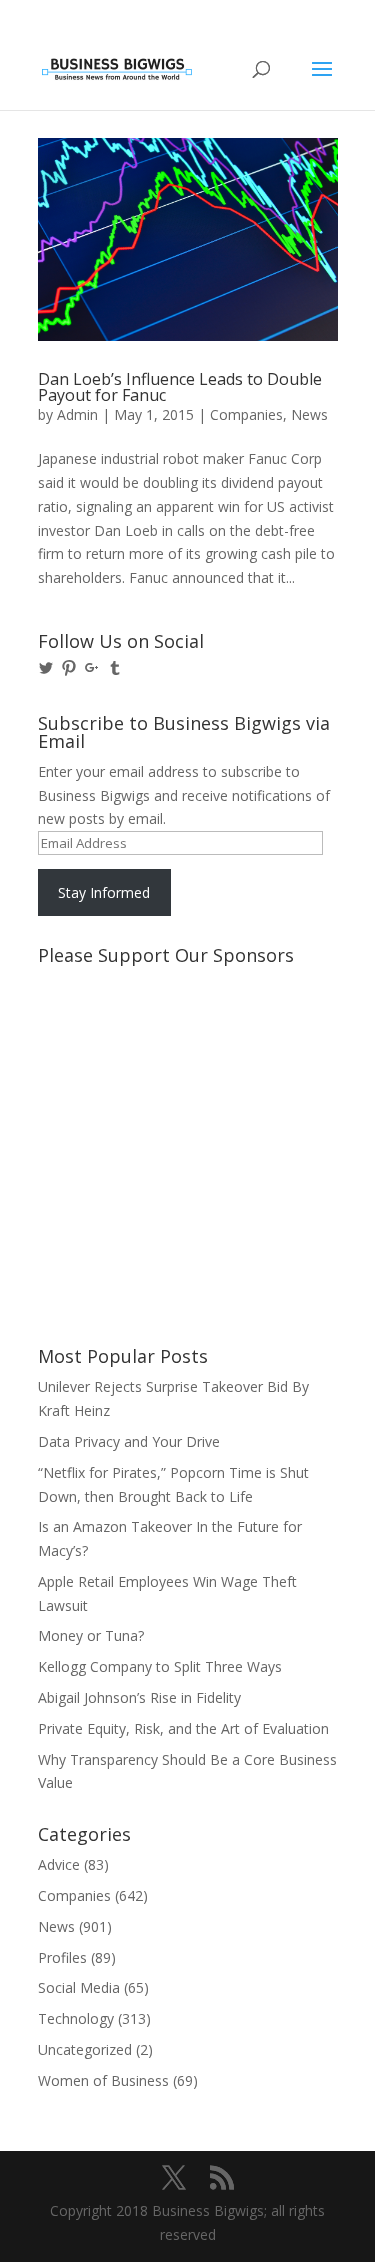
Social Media (79, 1987)
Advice (59, 1864)
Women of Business (103, 2080)
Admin (77, 414)
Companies (246, 414)
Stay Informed (104, 892)
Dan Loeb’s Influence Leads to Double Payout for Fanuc (180, 387)
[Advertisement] (128, 1049)
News (309, 414)
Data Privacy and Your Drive (129, 1441)
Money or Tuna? (91, 1635)
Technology (76, 2018)
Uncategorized (85, 2049)
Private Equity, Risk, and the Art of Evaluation (183, 1728)
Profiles (62, 1957)
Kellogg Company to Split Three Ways (160, 1666)
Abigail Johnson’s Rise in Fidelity (139, 1697)
